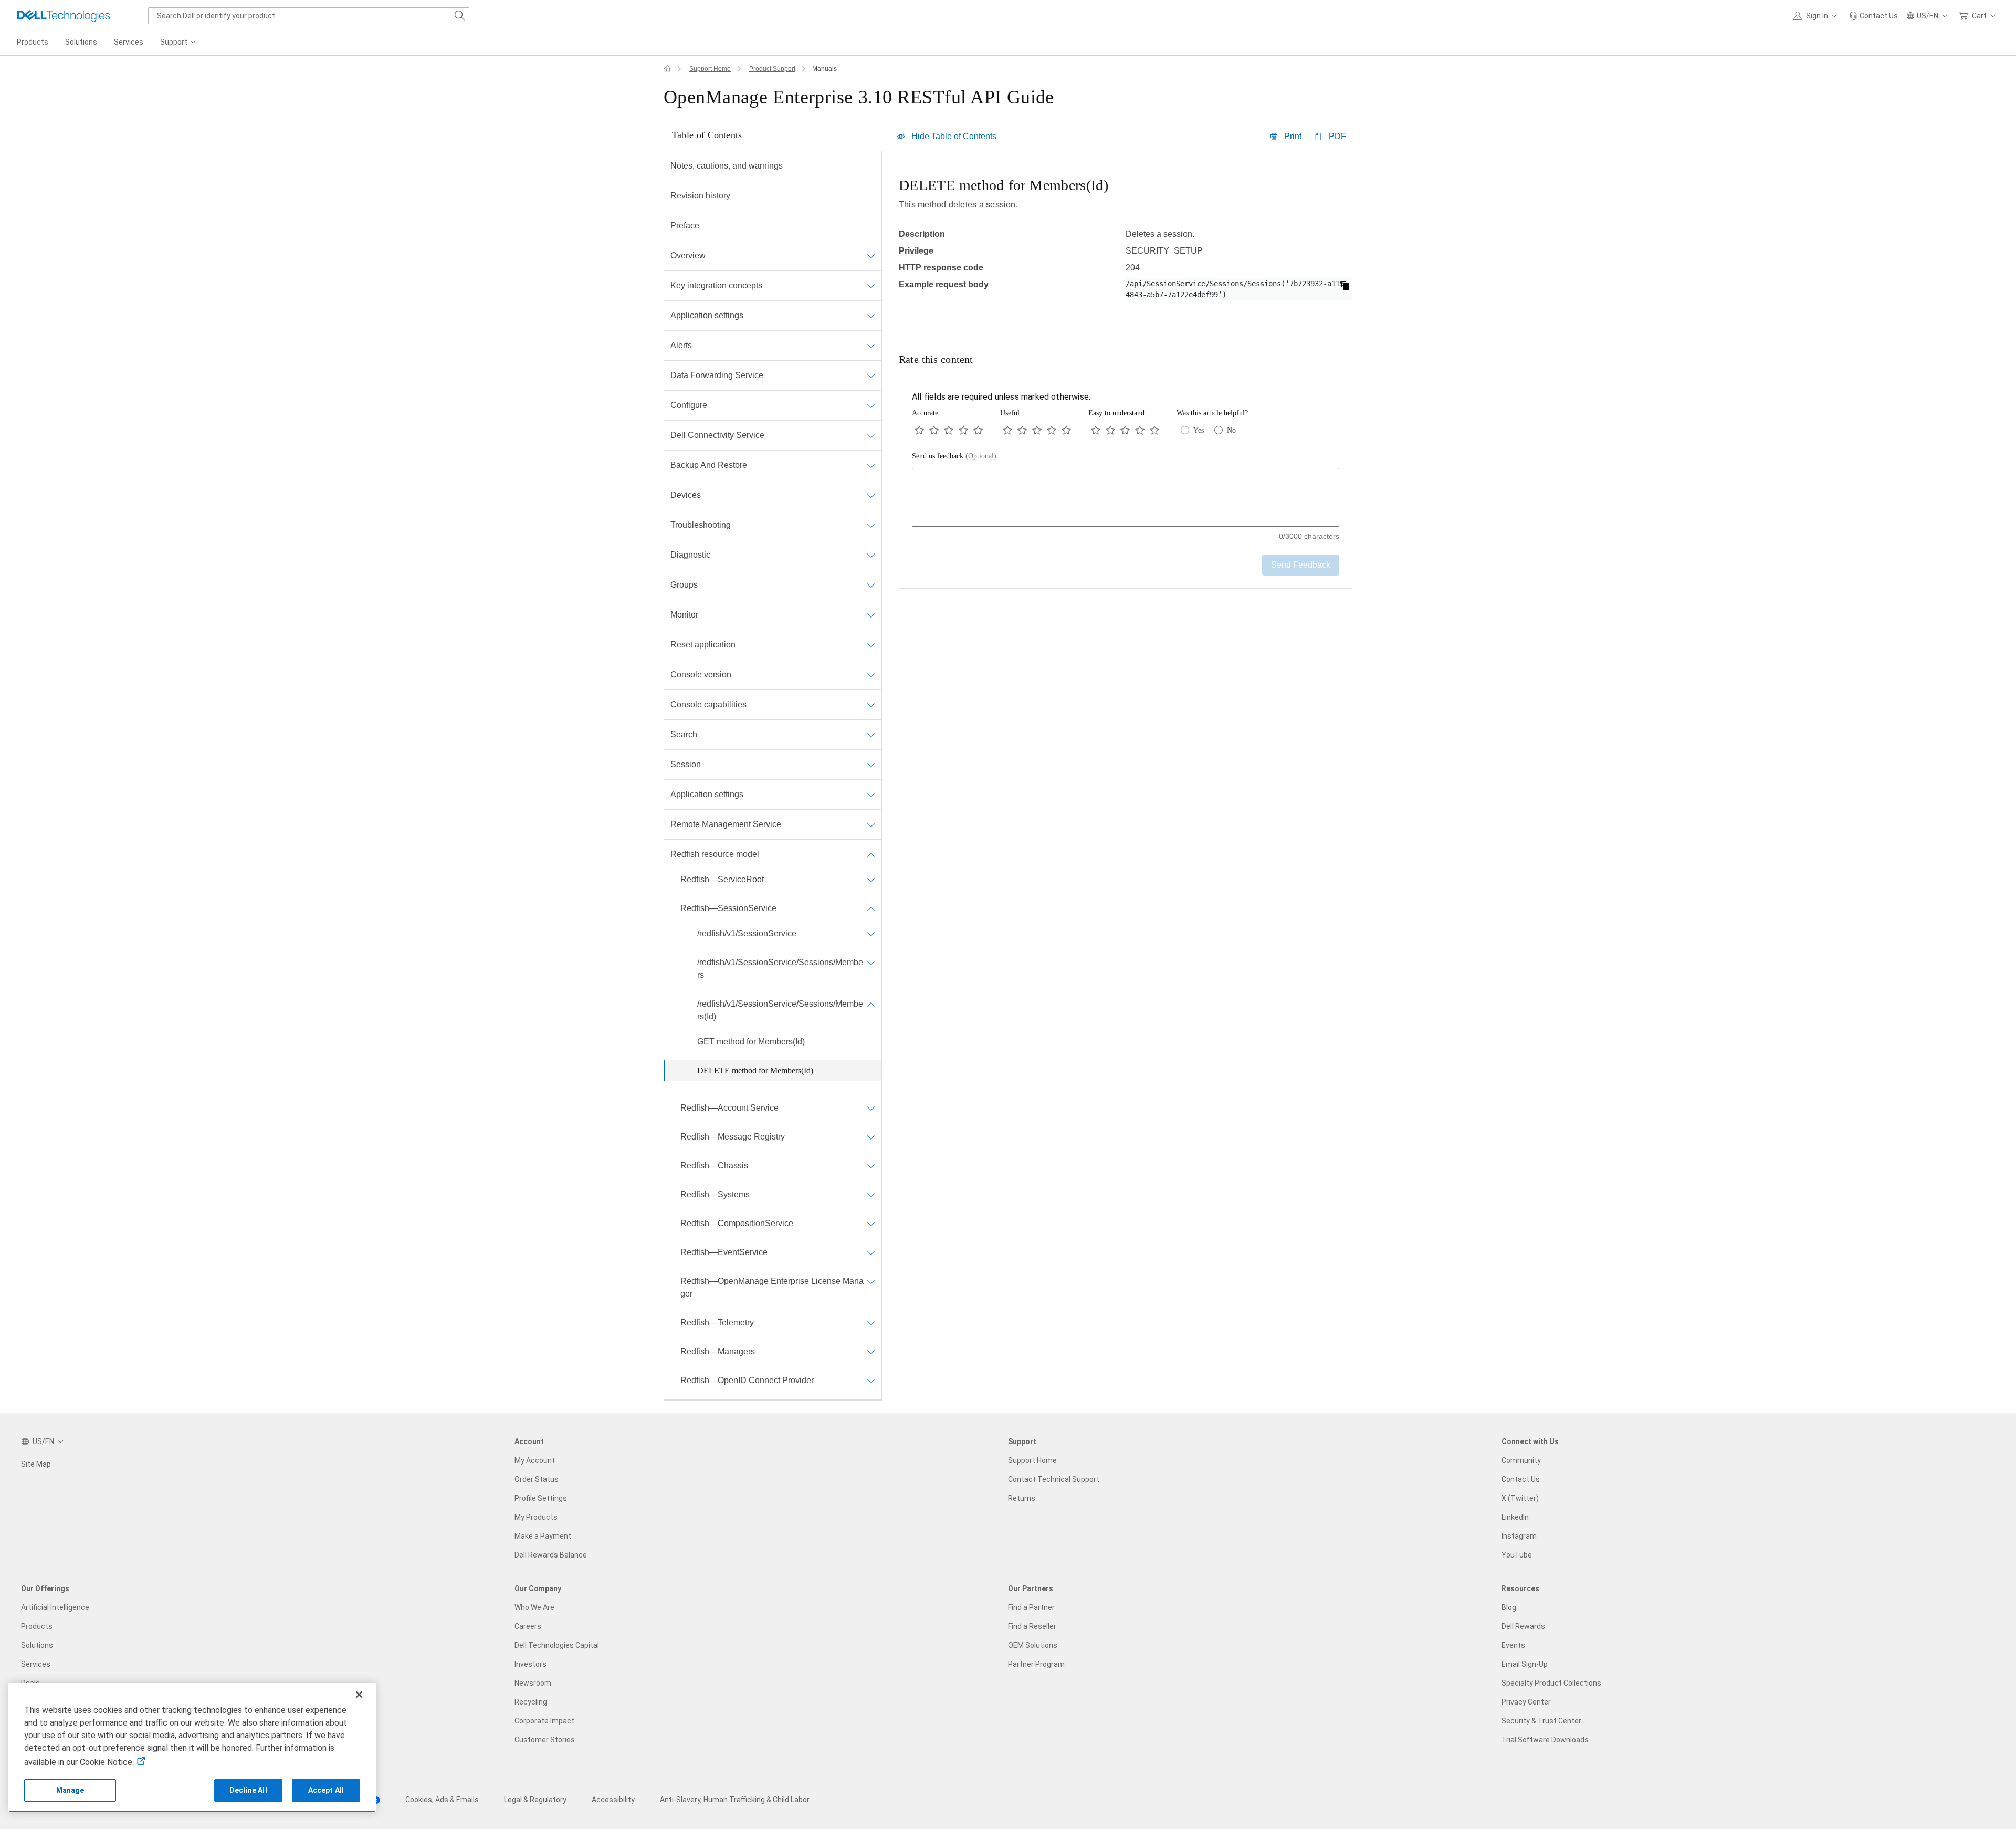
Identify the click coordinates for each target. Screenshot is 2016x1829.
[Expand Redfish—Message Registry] (871, 1137)
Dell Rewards (1523, 1626)
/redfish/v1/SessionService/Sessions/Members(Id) (780, 1010)
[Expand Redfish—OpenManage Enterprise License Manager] (871, 1281)
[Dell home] (667, 69)
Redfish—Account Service (729, 1108)
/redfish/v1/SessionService (747, 933)
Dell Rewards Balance (551, 1555)
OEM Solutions (1033, 1645)
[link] (1873, 16)
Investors (531, 1664)
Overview (688, 255)
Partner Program (1036, 1664)
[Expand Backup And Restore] (871, 465)
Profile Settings (541, 1498)
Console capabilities (708, 704)
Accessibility (613, 1800)
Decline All (248, 1790)
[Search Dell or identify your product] (460, 16)
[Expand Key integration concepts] (871, 286)
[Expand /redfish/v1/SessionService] (871, 934)
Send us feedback (954, 456)
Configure (689, 405)
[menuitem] (179, 43)
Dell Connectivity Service (717, 435)
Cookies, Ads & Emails (442, 1800)
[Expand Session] (871, 765)
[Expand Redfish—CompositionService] (871, 1224)
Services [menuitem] (129, 42)
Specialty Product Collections (1551, 1683)
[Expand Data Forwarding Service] (871, 375)
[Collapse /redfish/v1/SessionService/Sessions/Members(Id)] (871, 1004)
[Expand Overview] (871, 256)
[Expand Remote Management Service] (871, 824)
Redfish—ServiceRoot (722, 879)
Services (36, 1664)
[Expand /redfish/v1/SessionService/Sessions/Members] (871, 963)
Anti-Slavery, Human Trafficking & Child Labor (735, 1800)
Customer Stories (545, 1740)
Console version (701, 675)
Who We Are (534, 1607)
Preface (685, 226)
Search (684, 734)
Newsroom (533, 1683)
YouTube (1517, 1555)
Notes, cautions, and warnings (727, 166)
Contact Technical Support (1054, 1479)
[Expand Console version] (871, 675)
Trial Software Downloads (1545, 1740)
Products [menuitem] (33, 42)
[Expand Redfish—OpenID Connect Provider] (871, 1381)
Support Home (710, 69)
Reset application (703, 645)
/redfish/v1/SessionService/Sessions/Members (780, 969)
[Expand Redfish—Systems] (871, 1195)
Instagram (1519, 1536)
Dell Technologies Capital (557, 1645)
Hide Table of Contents (954, 136)
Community (1521, 1460)
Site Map (36, 1464)
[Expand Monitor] (871, 615)
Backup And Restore (709, 465)
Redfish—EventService (724, 1252)
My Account (535, 1460)
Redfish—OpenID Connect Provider (747, 1380)
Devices (686, 495)
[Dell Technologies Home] (64, 16)
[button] (1817, 16)
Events (1513, 1645)
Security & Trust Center (1541, 1721)
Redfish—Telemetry (717, 1323)
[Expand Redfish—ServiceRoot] (871, 880)
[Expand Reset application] (871, 645)
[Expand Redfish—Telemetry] (871, 1323)
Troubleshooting (701, 525)
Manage (70, 1790)
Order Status (537, 1479)
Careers (528, 1626)
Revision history (700, 196)
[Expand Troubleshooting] (871, 525)
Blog (1509, 1607)
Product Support (772, 69)
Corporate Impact (544, 1721)
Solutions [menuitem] (81, 42)
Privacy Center (1526, 1702)
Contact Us (1521, 1479)
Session (686, 764)
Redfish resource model (715, 854)
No (1231, 430)
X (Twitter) (1520, 1498)
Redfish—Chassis (714, 1166)
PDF (1337, 136)
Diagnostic (690, 555)
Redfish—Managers (718, 1351)
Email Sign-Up (1525, 1664)
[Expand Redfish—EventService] (871, 1252)
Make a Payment (543, 1536)
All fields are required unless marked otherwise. (1001, 397)
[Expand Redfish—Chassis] (871, 1166)
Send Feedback (1301, 565)
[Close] (359, 1695)
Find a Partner (1031, 1607)
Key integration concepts (716, 285)
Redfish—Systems (715, 1194)
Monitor (684, 615)
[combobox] (309, 16)
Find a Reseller (1032, 1626)
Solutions (37, 1645)
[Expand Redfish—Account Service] (871, 1108)
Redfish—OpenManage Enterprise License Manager (772, 1287)
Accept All (326, 1790)
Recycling (531, 1702)
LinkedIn (1515, 1517)
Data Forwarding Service (717, 375)
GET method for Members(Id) (751, 1042)
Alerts (681, 345)
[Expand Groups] (871, 585)
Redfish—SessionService (728, 908)
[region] (1126, 248)
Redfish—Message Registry (733, 1137)
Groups (684, 585)
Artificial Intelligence (55, 1607)
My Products (536, 1517)
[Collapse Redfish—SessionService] (871, 908)
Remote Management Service (726, 824)
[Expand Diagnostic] (871, 555)
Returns (1022, 1498)
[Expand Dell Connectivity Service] (871, 435)
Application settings (707, 315)
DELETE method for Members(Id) (755, 1070)
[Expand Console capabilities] (871, 705)
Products (37, 1626)
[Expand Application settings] (871, 316)
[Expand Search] (871, 735)
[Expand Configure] (871, 405)
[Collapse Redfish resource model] (871, 854)
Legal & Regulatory (535, 1800)
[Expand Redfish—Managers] (871, 1352)
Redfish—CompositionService (737, 1223)
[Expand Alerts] (871, 346)
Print (1293, 136)
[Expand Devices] (871, 495)
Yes (1199, 430)
